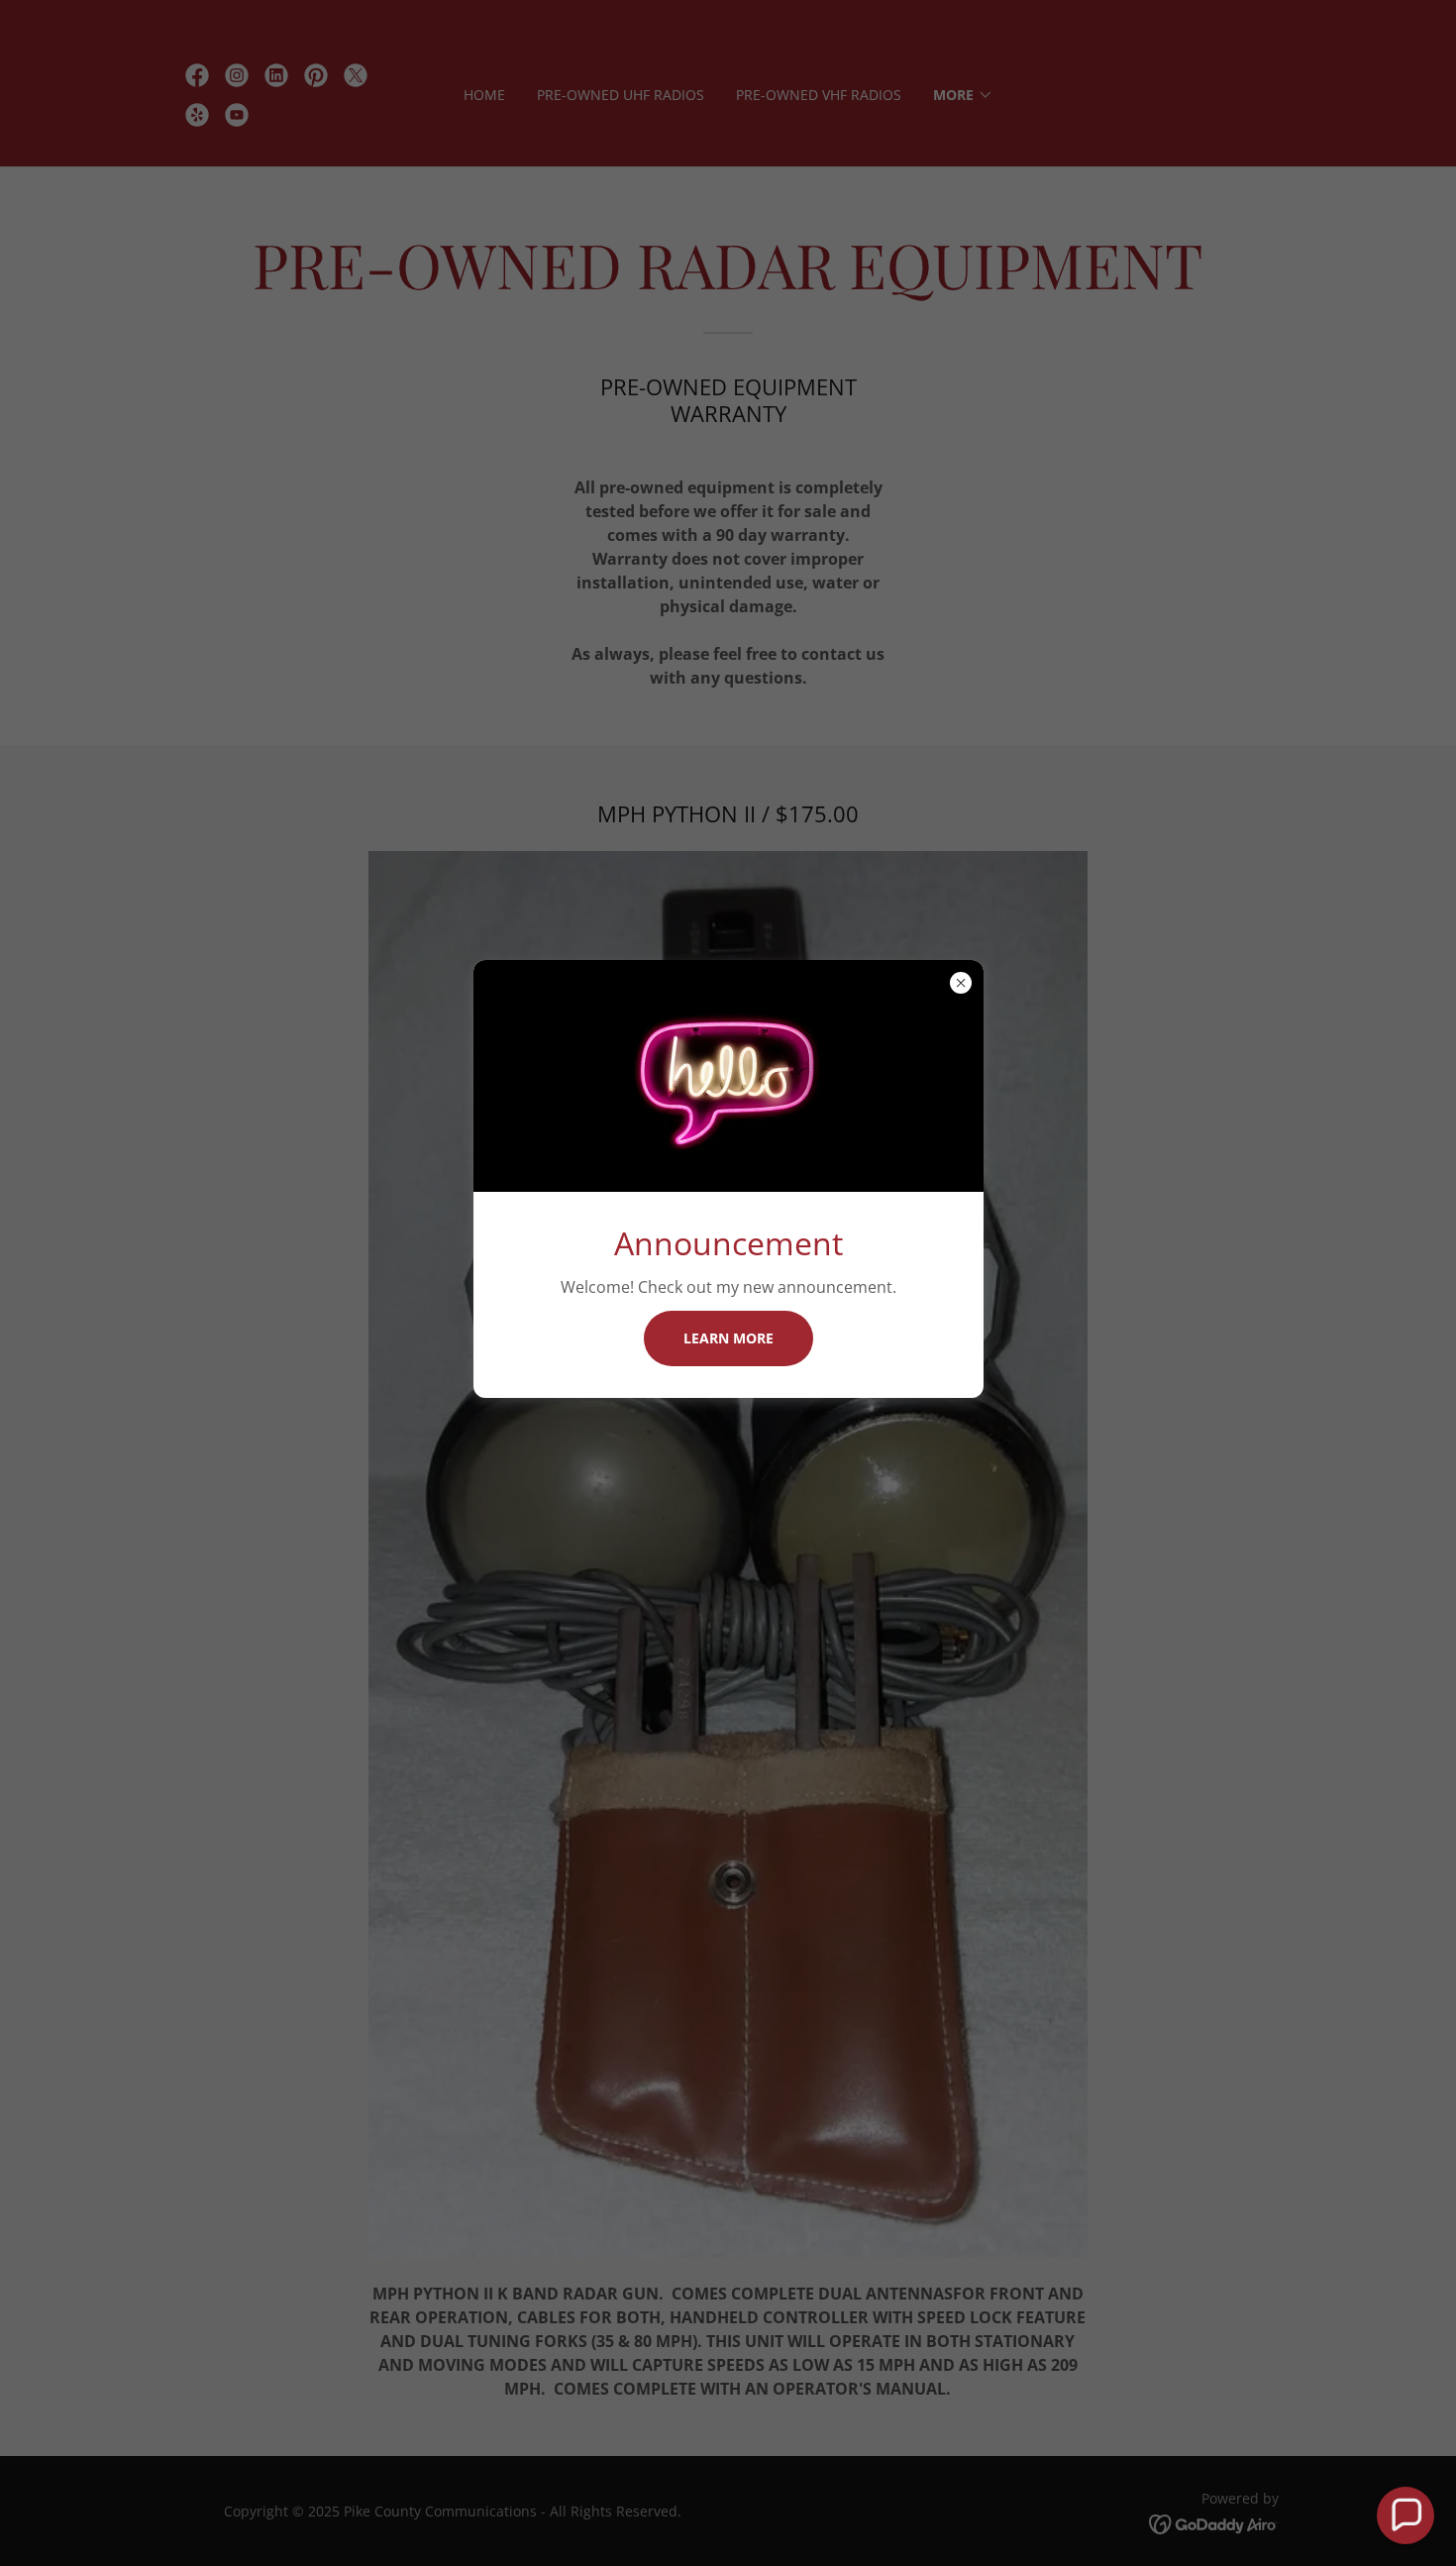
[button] (1405, 2515)
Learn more (728, 1338)
